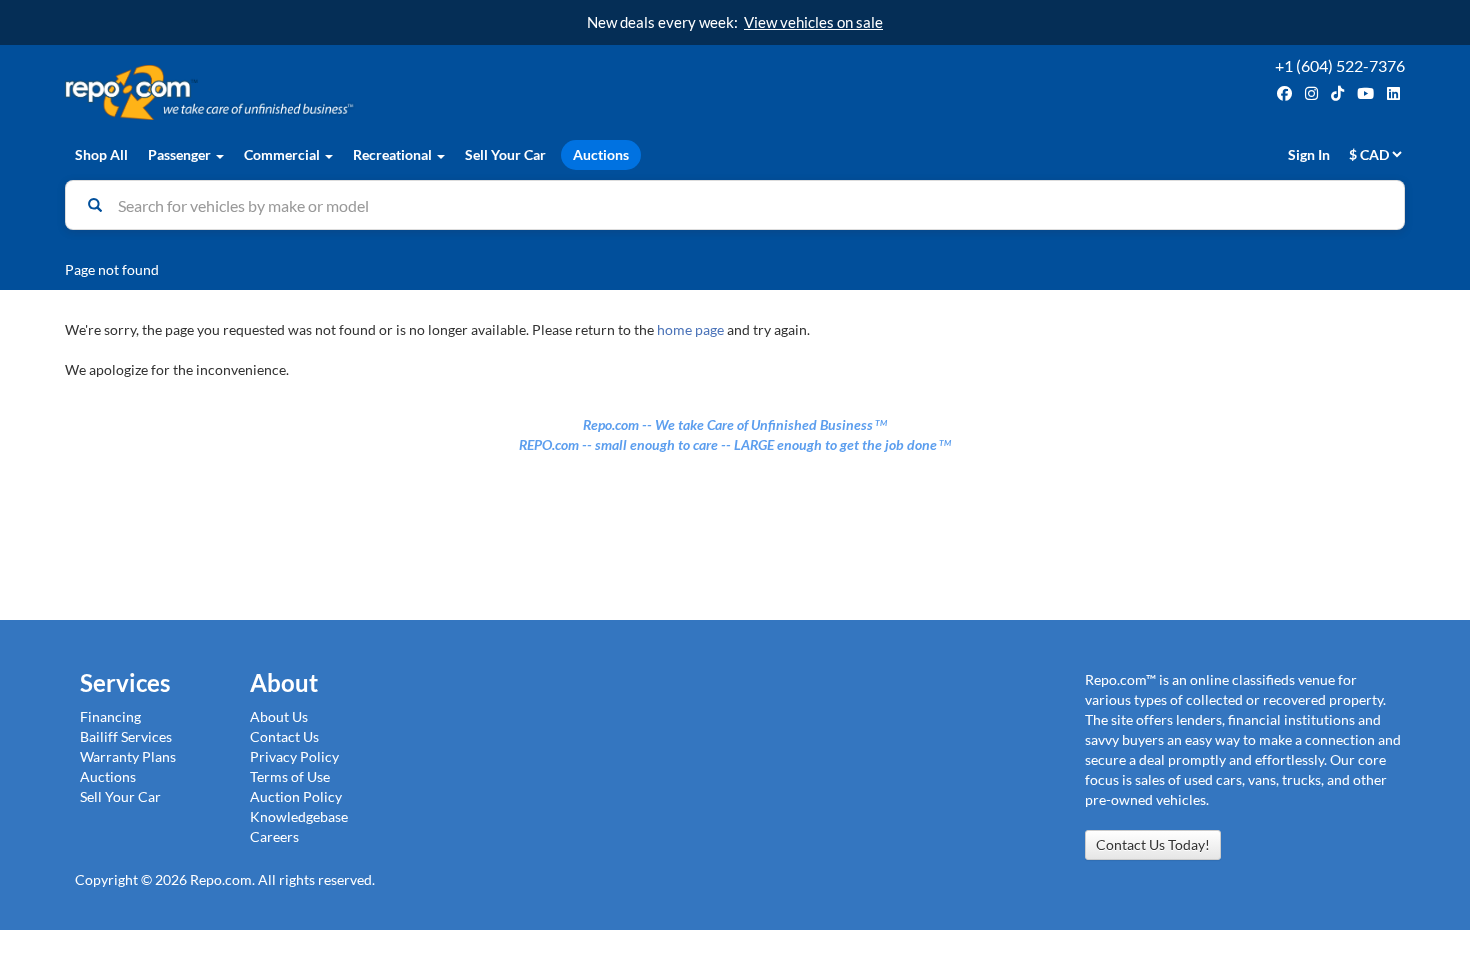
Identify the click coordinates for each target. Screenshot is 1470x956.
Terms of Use (290, 776)
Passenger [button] (181, 154)
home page (690, 329)
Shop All (101, 154)
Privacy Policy (294, 756)
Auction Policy (296, 796)
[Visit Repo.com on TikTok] (1337, 93)
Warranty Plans (128, 756)
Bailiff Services (126, 736)
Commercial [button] (283, 154)
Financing (110, 716)
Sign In (1309, 154)
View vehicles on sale (813, 22)
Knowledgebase (299, 816)
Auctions (601, 154)
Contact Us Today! (1153, 844)
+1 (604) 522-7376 (1340, 65)
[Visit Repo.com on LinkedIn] (1393, 93)
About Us (279, 716)
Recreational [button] (394, 154)
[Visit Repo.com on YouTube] (1365, 93)
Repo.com (395, 92)
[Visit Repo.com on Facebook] (1284, 93)
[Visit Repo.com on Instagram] (1311, 93)
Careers (274, 836)
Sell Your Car (505, 154)
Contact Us (284, 736)
